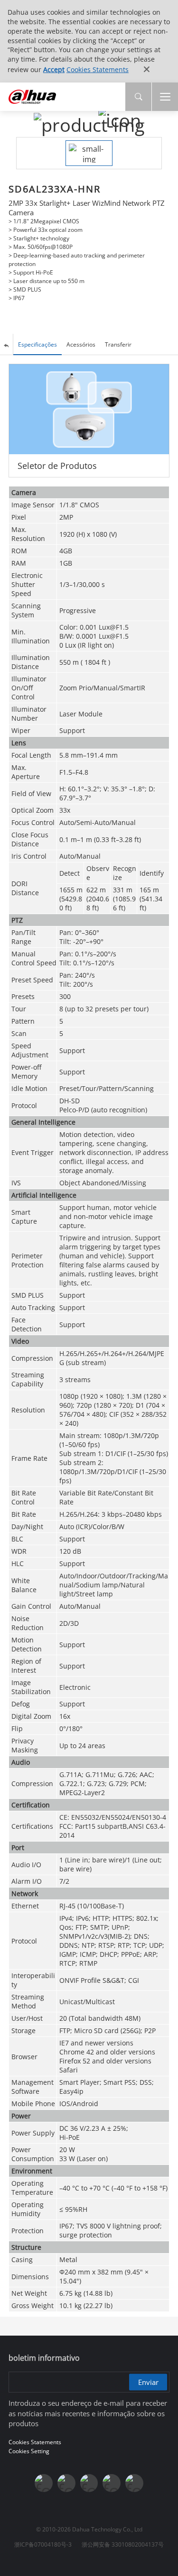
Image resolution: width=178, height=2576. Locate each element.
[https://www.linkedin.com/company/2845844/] (89, 2483)
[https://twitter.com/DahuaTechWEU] (134, 2483)
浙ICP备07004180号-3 (43, 2544)
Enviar (148, 2382)
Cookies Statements (98, 69)
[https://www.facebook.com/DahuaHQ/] (44, 2483)
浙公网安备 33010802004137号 (123, 2544)
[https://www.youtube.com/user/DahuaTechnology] (66, 2483)
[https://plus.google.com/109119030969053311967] (112, 2483)
